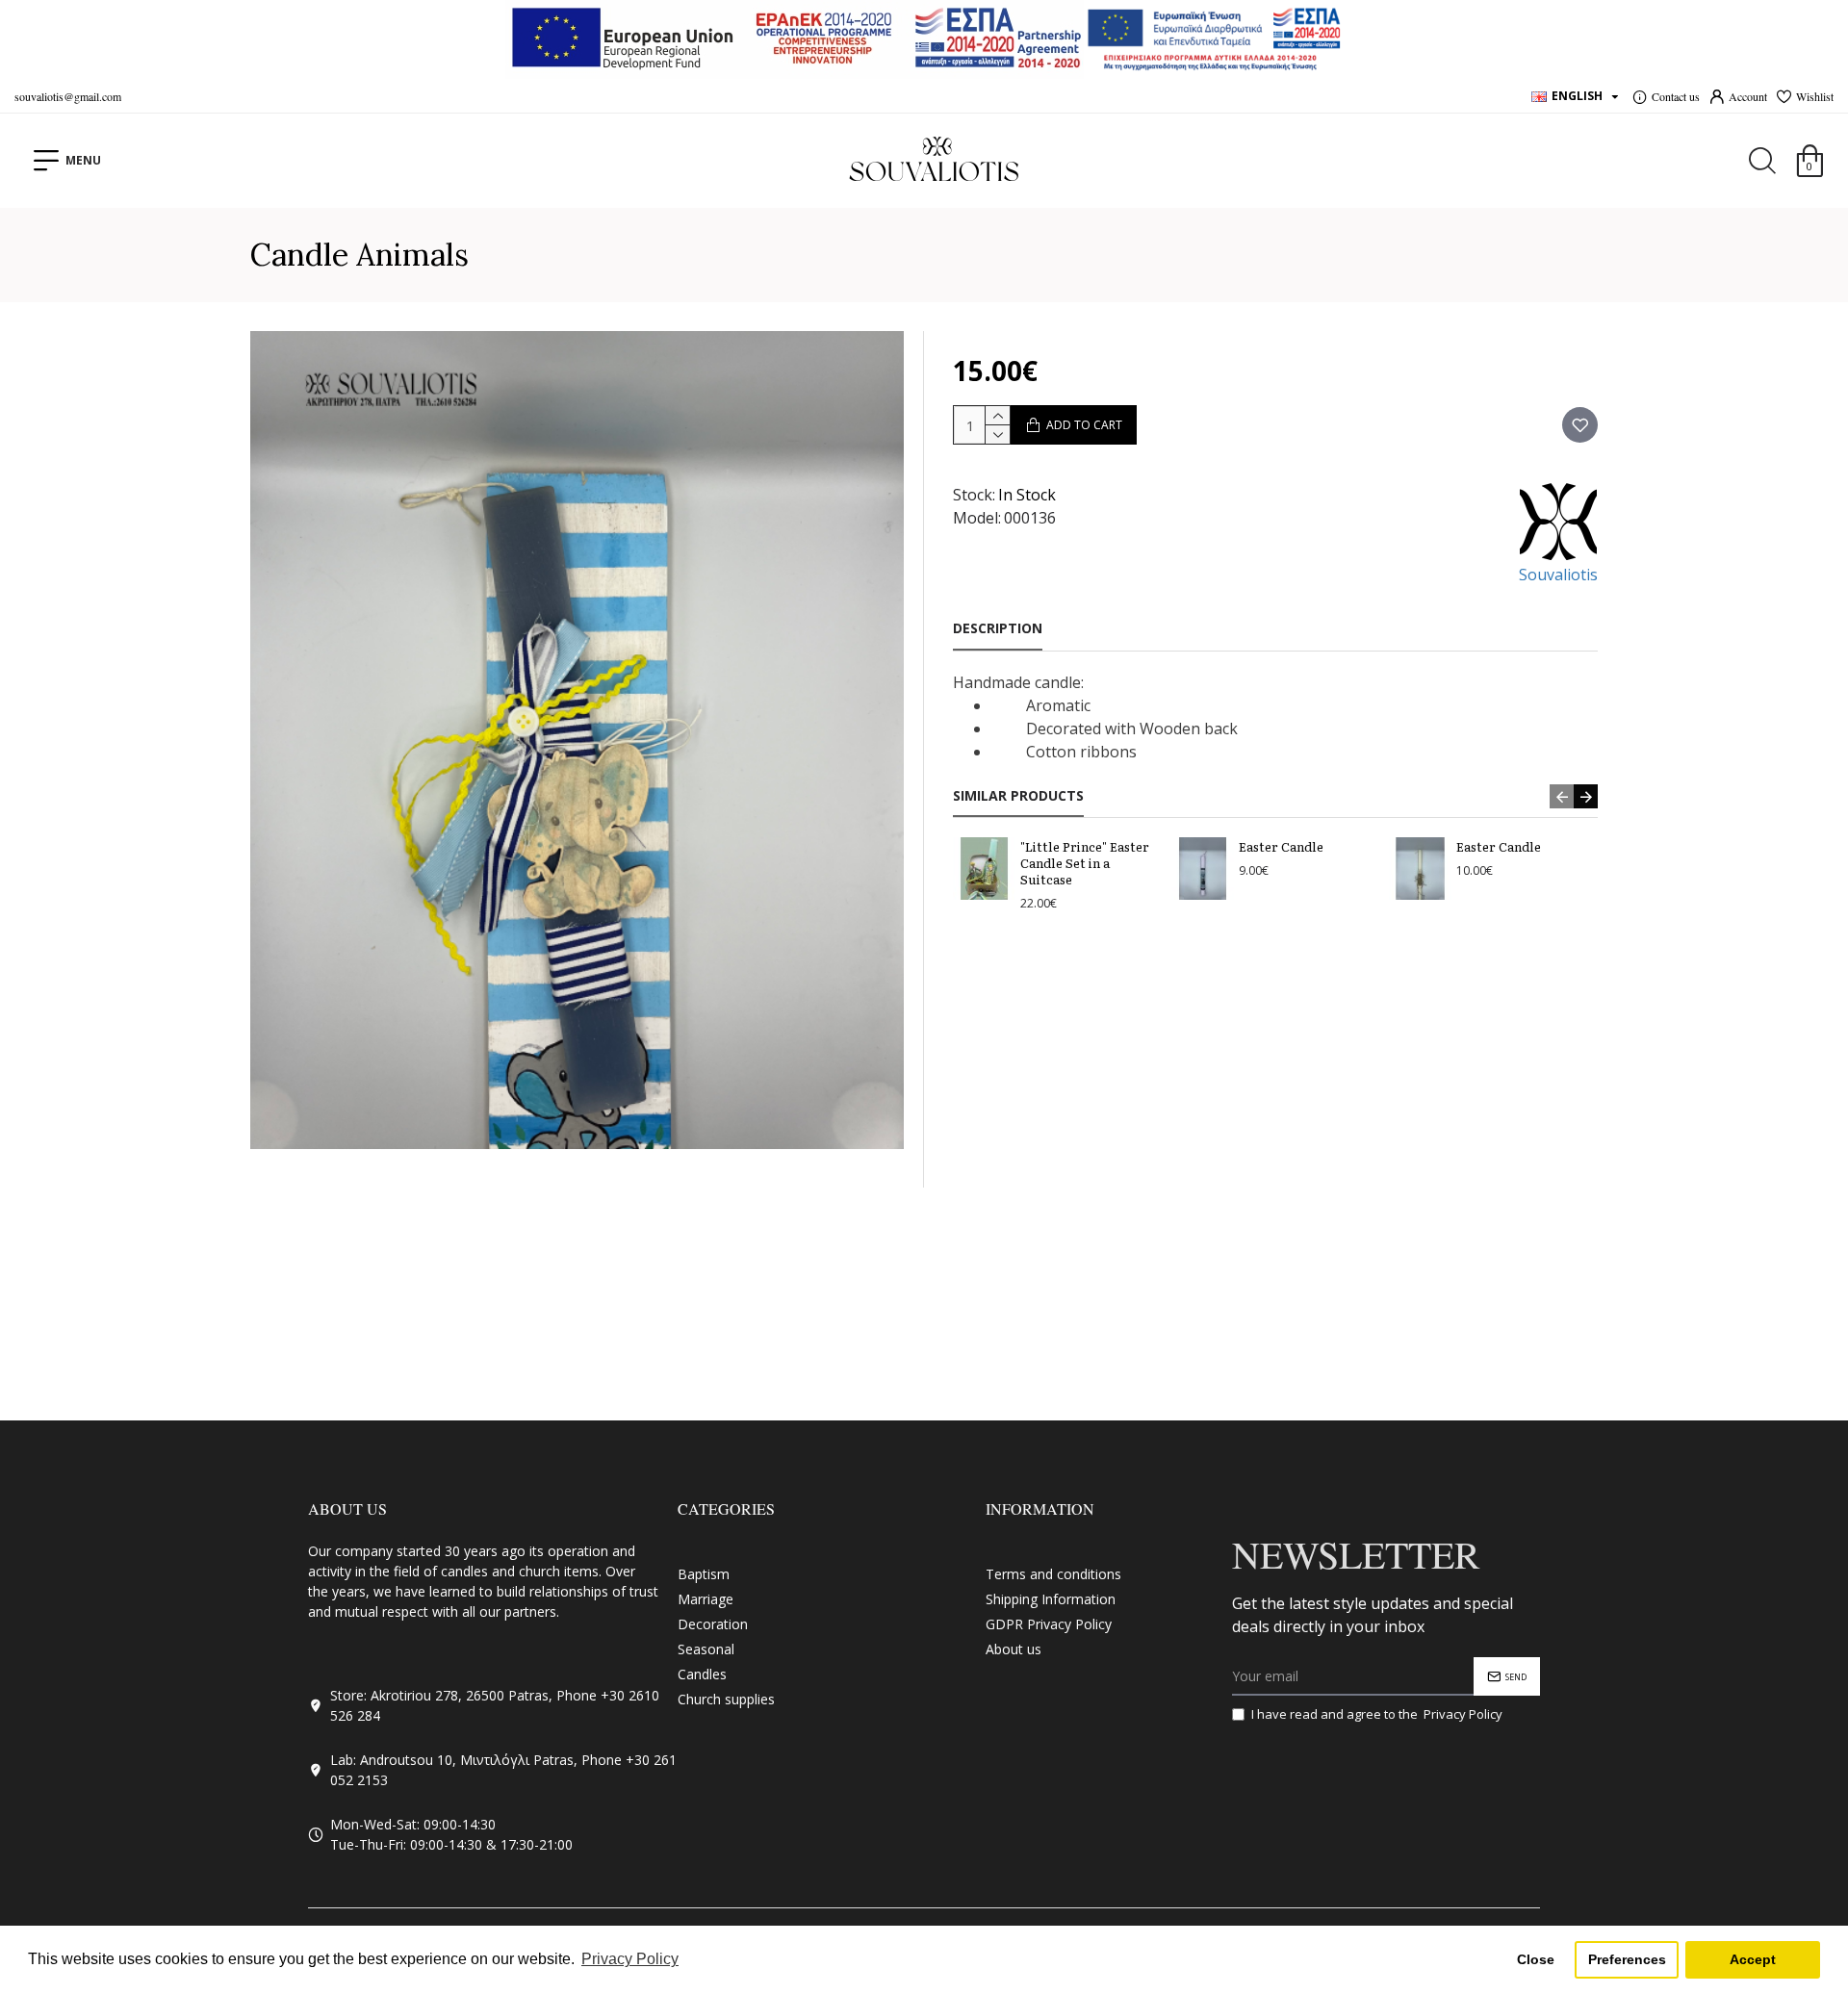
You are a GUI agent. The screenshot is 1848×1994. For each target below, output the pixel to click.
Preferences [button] (1627, 1959)
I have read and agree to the (1377, 1714)
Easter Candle (1281, 847)
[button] (1562, 796)
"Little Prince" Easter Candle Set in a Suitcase (1085, 864)
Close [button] (1536, 1959)
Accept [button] (1753, 1959)
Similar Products (1018, 796)
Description (998, 628)
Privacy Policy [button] (630, 1959)
